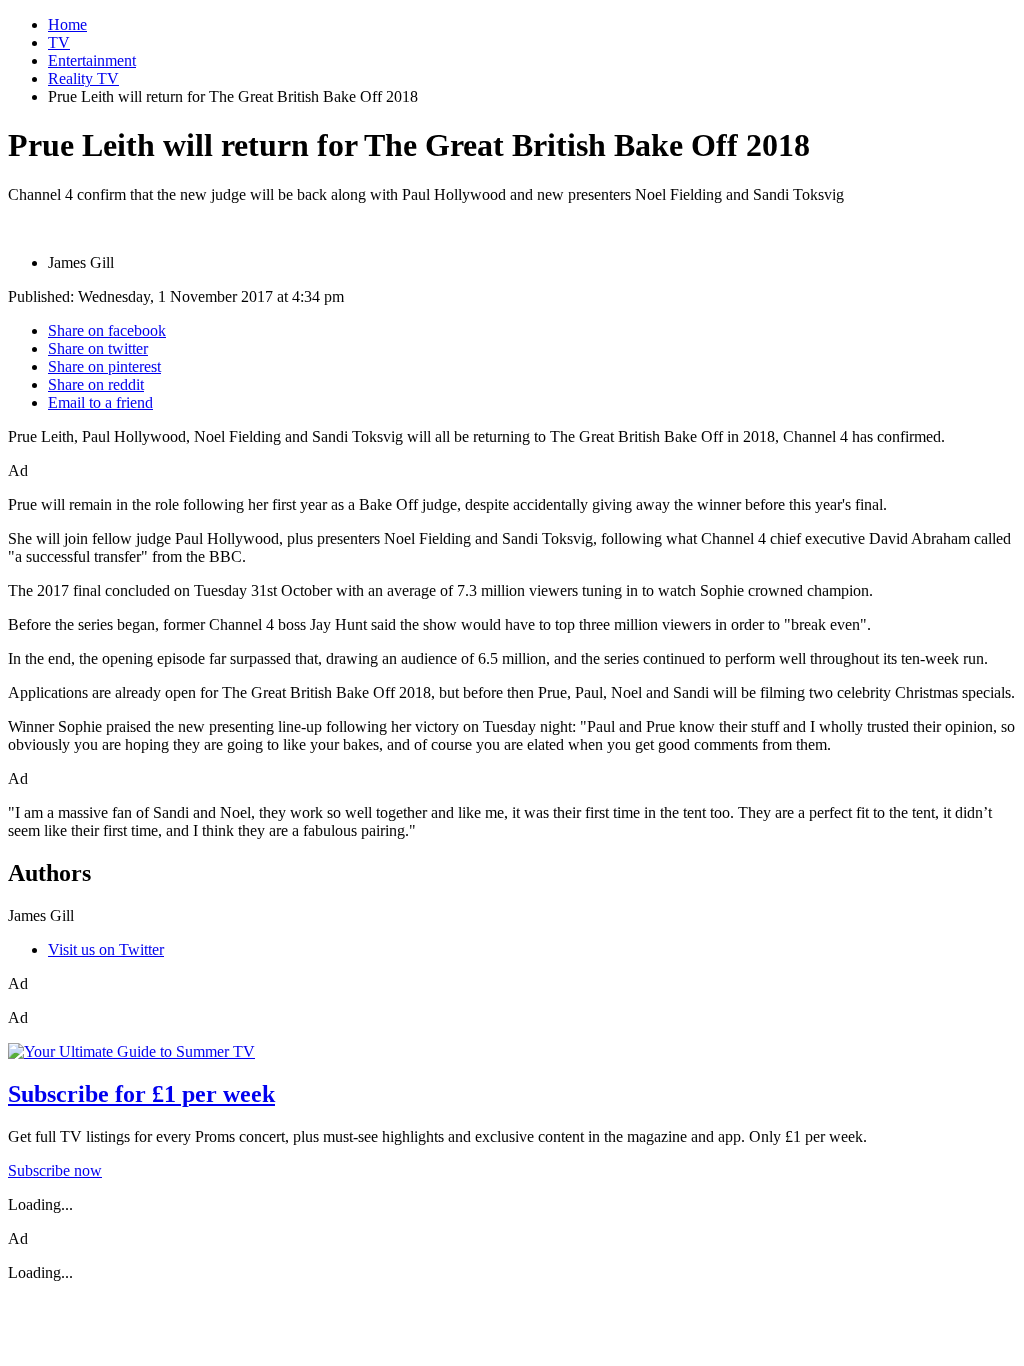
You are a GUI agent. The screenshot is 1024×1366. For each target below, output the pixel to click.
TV (59, 42)
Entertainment (92, 60)
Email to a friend (100, 402)
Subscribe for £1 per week (141, 1094)
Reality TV (83, 78)
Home (67, 24)
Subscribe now (55, 1170)
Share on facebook (107, 330)
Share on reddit (96, 384)
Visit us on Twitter (106, 949)
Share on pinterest (104, 366)
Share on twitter (98, 348)
